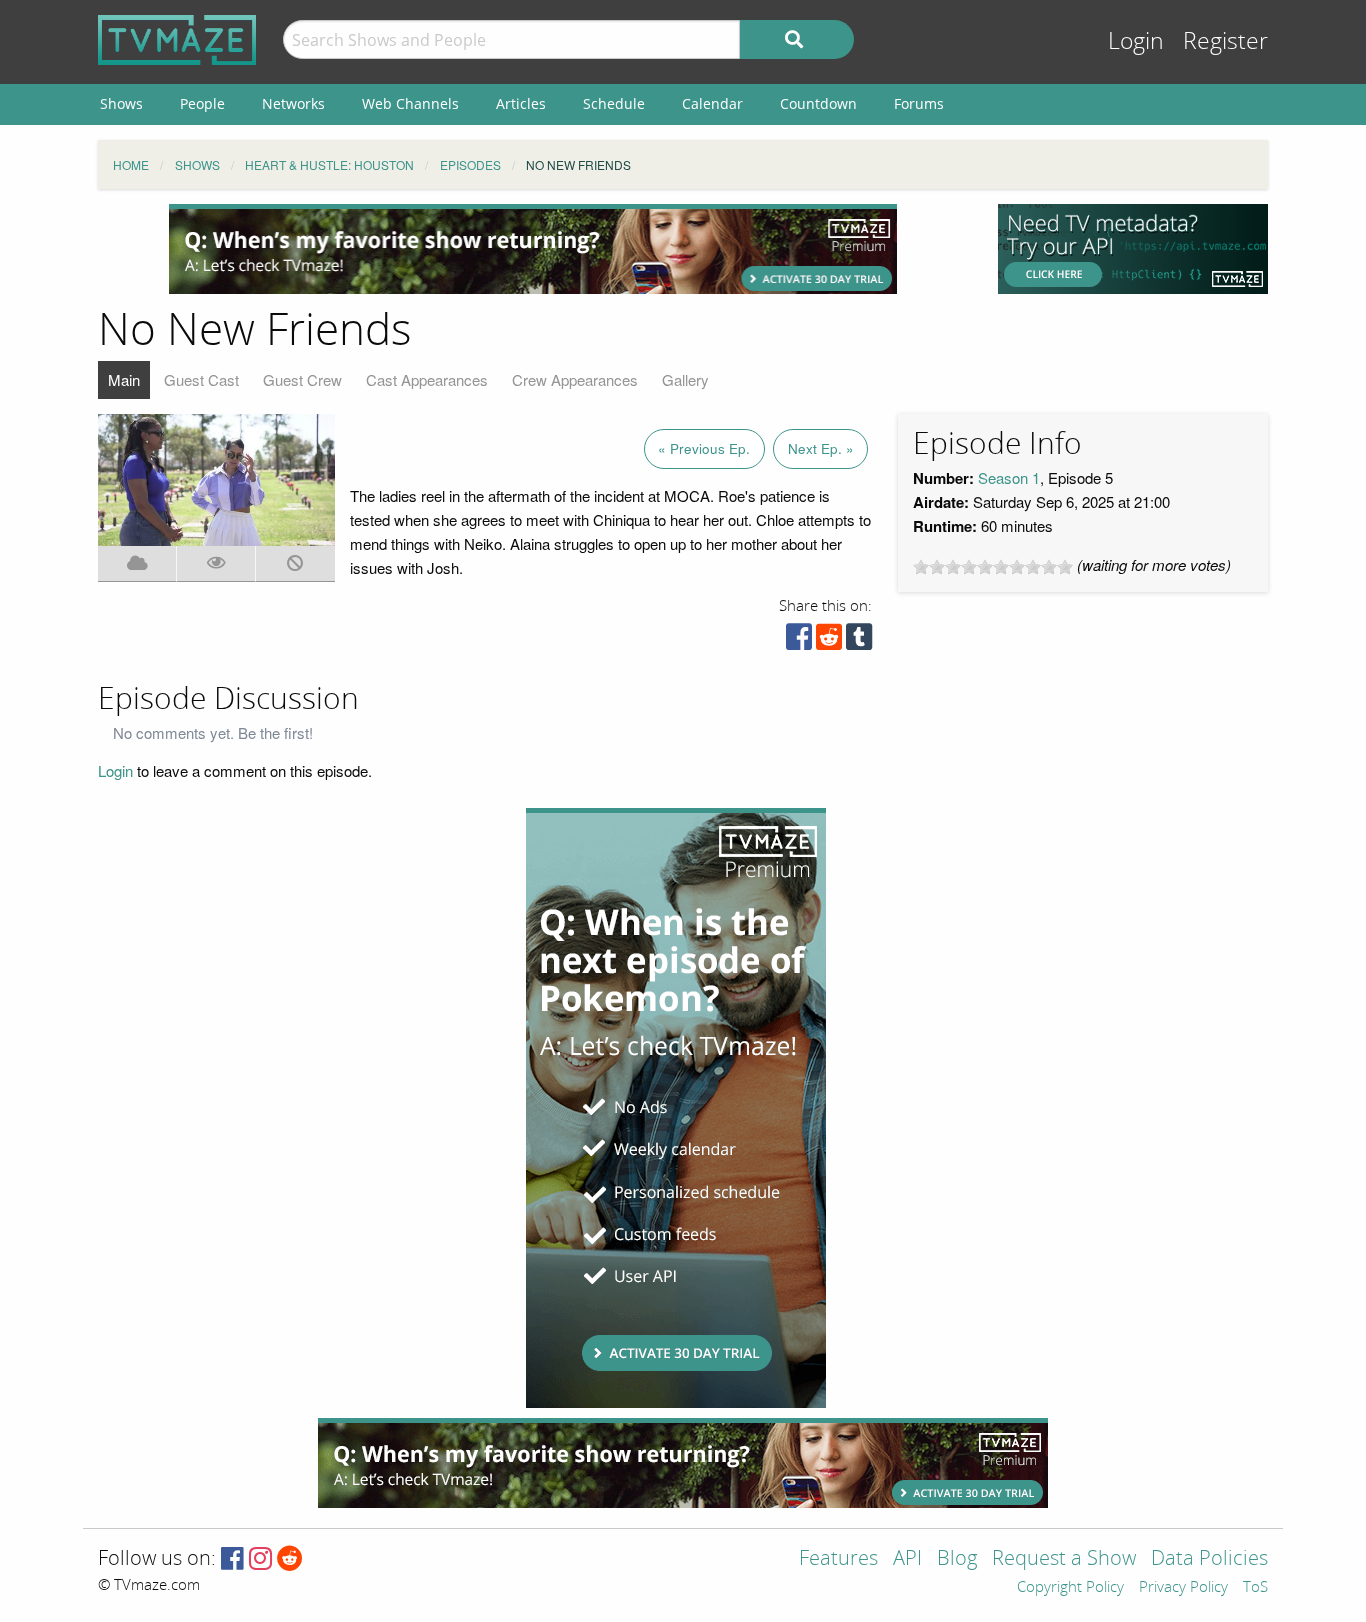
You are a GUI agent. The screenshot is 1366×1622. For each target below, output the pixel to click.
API (907, 1559)
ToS (1255, 1588)
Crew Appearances (575, 379)
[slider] (993, 567)
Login (1136, 41)
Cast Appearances (427, 379)
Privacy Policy (1183, 1588)
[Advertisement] (533, 249)
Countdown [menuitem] (818, 103)
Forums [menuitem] (919, 103)
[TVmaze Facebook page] (232, 1559)
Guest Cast (201, 379)
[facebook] (799, 641)
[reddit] (829, 641)
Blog (957, 1559)
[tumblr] (859, 641)
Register (1225, 41)
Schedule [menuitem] (614, 103)
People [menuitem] (202, 103)
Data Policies (1209, 1559)
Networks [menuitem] (293, 103)
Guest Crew (302, 379)
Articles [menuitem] (521, 103)
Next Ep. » (821, 448)
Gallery (685, 379)
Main (124, 379)
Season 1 (1009, 477)
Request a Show (1064, 1559)
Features (838, 1559)
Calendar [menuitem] (712, 103)
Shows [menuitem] (121, 103)
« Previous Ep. (704, 448)
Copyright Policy (1070, 1588)
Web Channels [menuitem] (410, 103)
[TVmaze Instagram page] (260, 1559)
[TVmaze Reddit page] (290, 1559)
